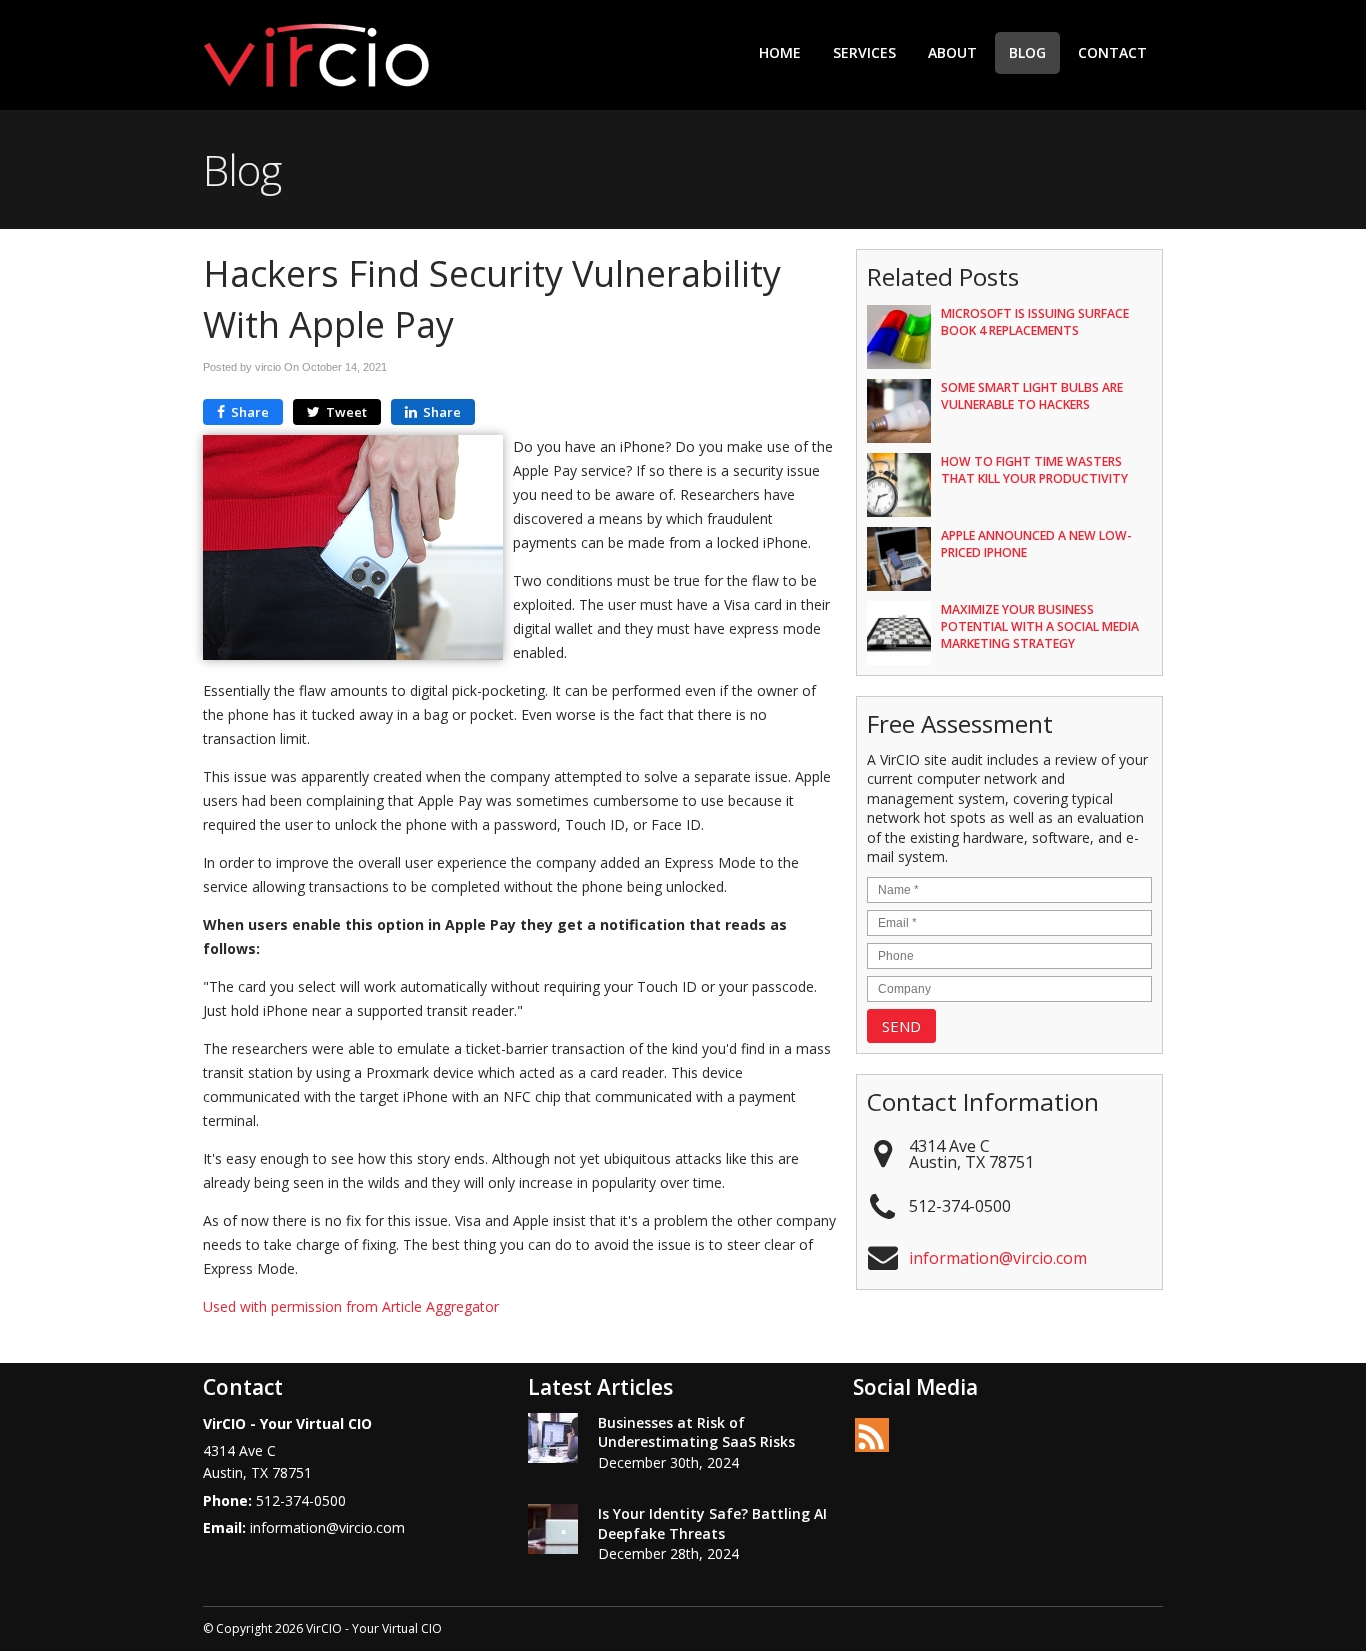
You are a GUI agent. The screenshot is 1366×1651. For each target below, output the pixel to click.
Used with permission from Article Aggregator (351, 1306)
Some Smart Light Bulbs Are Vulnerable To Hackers (1032, 396)
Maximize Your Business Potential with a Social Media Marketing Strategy (1040, 626)
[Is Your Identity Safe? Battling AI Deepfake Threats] (553, 1532)
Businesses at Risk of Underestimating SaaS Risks (696, 1432)
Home (780, 52)
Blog (1027, 52)
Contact (1112, 52)
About (952, 52)
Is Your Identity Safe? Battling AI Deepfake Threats (712, 1523)
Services (864, 52)
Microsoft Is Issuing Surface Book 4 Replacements (1035, 322)
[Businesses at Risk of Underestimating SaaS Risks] (553, 1441)
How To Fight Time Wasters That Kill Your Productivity (1034, 470)
